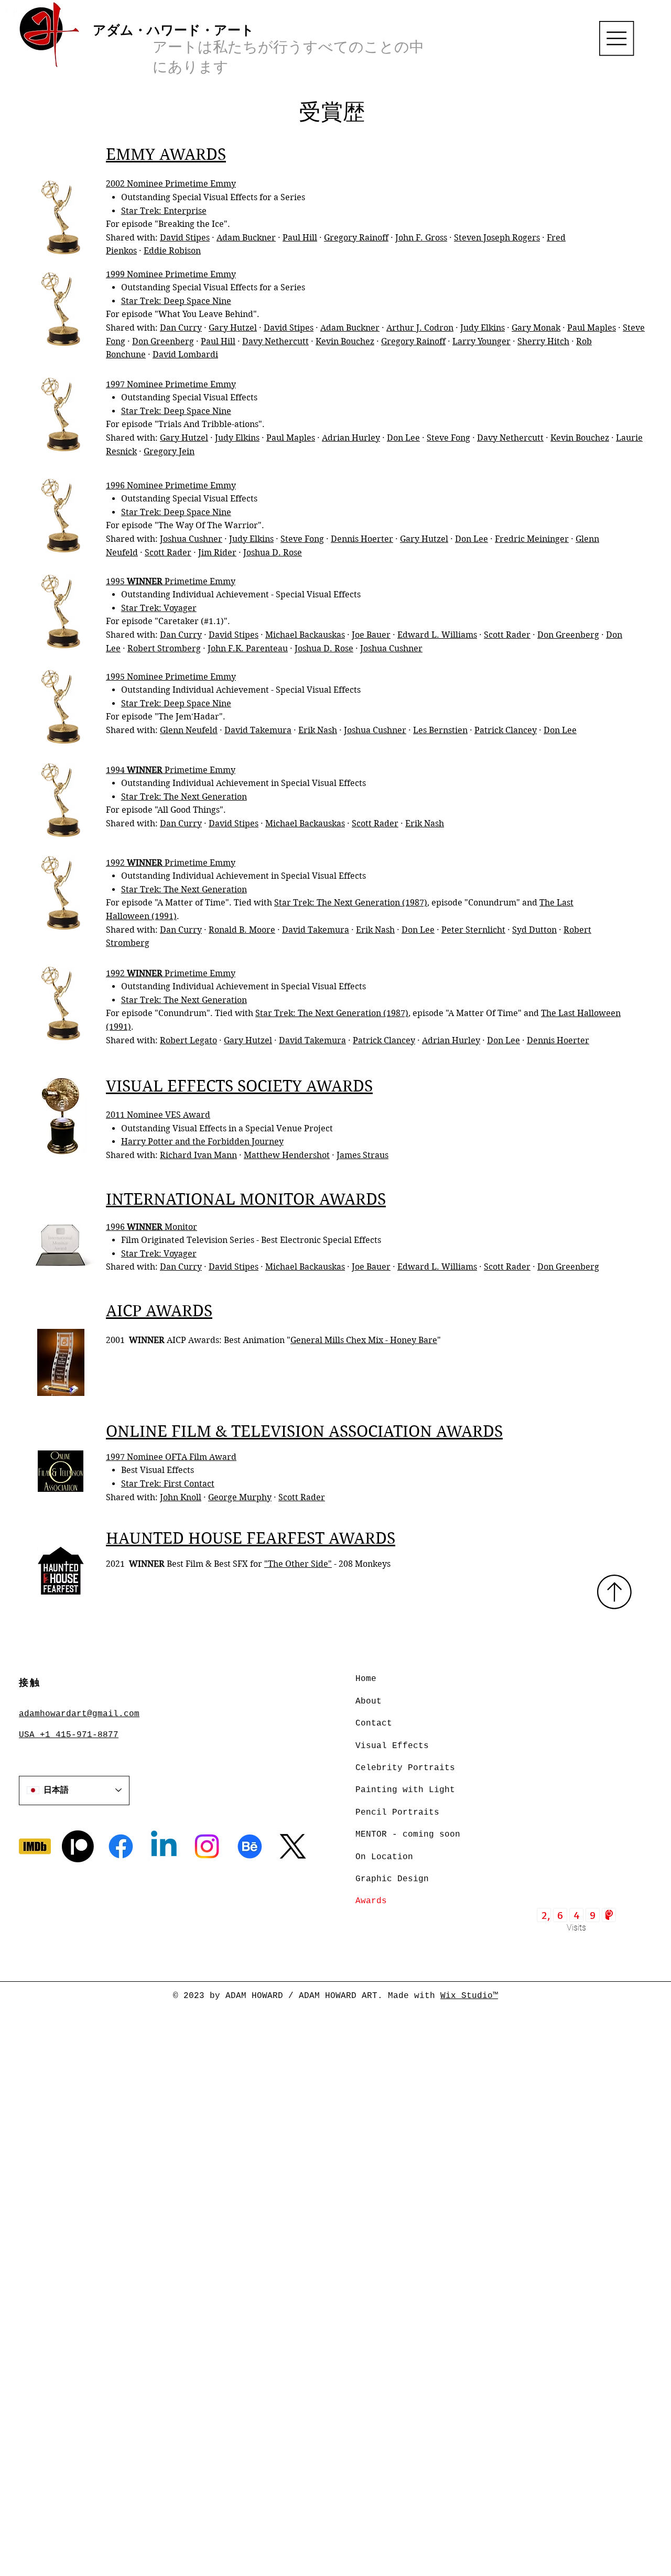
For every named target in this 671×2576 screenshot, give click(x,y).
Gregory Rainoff (356, 238)
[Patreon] (78, 1846)
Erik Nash (318, 730)
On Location (384, 1857)
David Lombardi (185, 354)
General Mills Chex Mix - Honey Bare (364, 1340)
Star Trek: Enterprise (164, 211)
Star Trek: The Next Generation (184, 797)
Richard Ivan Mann (198, 1155)
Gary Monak (536, 328)
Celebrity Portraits (405, 1768)
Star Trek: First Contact (168, 1484)
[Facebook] (121, 1846)
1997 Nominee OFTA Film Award (171, 1457)
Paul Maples (592, 328)
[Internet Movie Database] (35, 1846)
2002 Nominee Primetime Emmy (171, 184)
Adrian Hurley (351, 438)
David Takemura (258, 730)
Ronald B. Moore (242, 930)
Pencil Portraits (397, 1813)
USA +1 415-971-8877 (69, 1735)
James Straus (362, 1155)
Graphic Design (392, 1879)
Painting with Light (405, 1790)
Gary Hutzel (233, 328)
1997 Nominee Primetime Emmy (171, 384)
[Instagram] (207, 1846)
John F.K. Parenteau (248, 648)
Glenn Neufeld (189, 730)
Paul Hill (300, 238)
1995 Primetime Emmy (171, 581)
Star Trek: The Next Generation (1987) (351, 903)
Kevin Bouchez (345, 341)
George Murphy (240, 1497)
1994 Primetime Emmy (171, 770)
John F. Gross (421, 238)
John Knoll (181, 1497)
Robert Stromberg (164, 648)
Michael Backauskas (305, 635)
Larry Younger (481, 341)
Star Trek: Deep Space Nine (176, 301)
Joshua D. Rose (273, 553)
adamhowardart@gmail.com (79, 1714)
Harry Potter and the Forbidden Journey (202, 1142)
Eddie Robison (172, 251)
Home (366, 1679)
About (369, 1701)
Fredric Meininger (532, 539)
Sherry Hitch (543, 341)
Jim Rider (217, 553)
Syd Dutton (534, 930)
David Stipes (185, 238)
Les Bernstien (440, 730)
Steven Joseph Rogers (497, 238)
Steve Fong (448, 438)
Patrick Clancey (506, 730)
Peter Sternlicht (473, 930)
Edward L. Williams (437, 635)
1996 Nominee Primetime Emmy (171, 485)
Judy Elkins (483, 328)
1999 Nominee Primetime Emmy (171, 274)
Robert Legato (188, 1040)
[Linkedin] (164, 1846)
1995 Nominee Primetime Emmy (171, 677)
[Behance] (250, 1846)
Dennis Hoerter (362, 539)
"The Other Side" (298, 1564)
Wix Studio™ (469, 1996)
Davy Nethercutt (275, 341)
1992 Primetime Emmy (171, 863)
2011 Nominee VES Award (158, 1115)
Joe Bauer (371, 635)
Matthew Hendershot (287, 1155)
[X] (293, 1846)
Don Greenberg (163, 341)
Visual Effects (392, 1746)
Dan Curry (181, 328)
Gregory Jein (169, 451)
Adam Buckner (246, 238)
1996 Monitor (151, 1227)
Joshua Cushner (191, 539)
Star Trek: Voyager (159, 608)
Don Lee (403, 438)
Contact (374, 1723)
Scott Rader (168, 553)
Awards (371, 1901)
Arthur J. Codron (420, 328)
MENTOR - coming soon (408, 1835)
